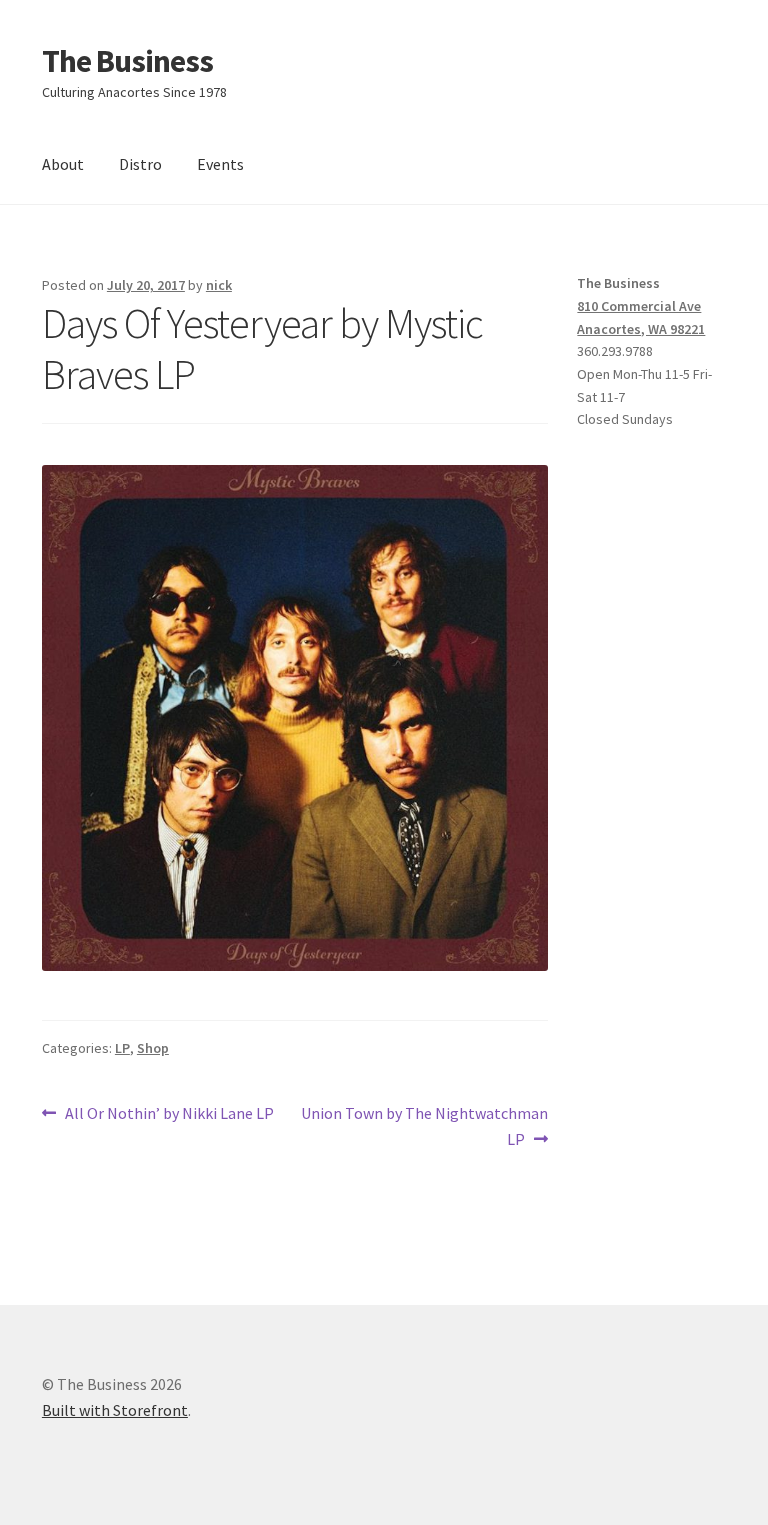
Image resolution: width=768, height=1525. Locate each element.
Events (220, 164)
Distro (140, 164)
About (63, 164)
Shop (153, 1048)
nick (219, 285)
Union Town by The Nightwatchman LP (424, 1125)
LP (122, 1048)
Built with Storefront (115, 1410)
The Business (127, 61)
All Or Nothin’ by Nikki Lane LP (169, 1114)
